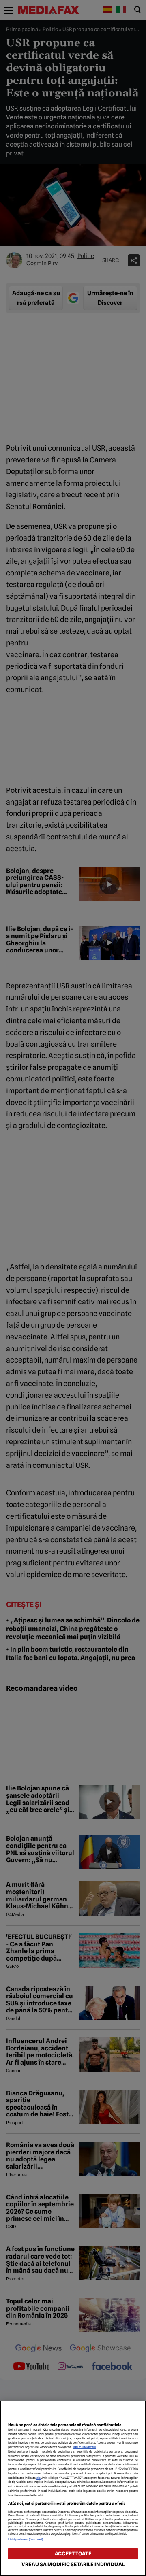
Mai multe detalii (85, 2447)
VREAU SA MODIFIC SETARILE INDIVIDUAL (73, 2564)
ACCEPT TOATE (73, 2554)
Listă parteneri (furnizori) (26, 2539)
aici (39, 2478)
